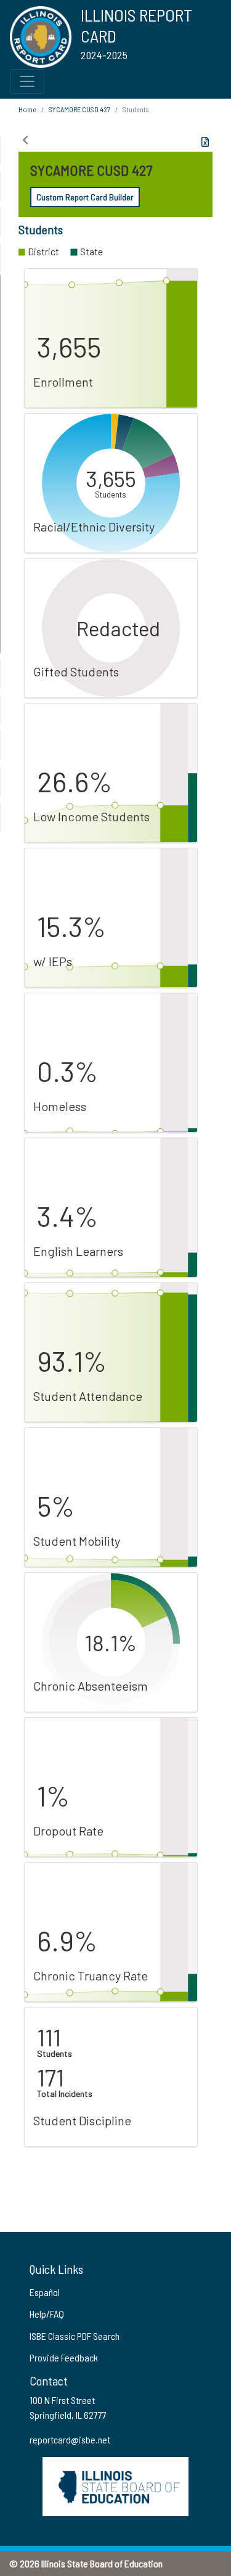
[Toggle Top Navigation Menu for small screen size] (27, 81)
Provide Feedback (64, 2357)
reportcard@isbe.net (70, 2439)
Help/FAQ (47, 2314)
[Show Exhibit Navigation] (25, 140)
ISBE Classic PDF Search (75, 2336)
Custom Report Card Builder (85, 197)
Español (45, 2292)
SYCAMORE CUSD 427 (79, 109)
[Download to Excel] (205, 142)
